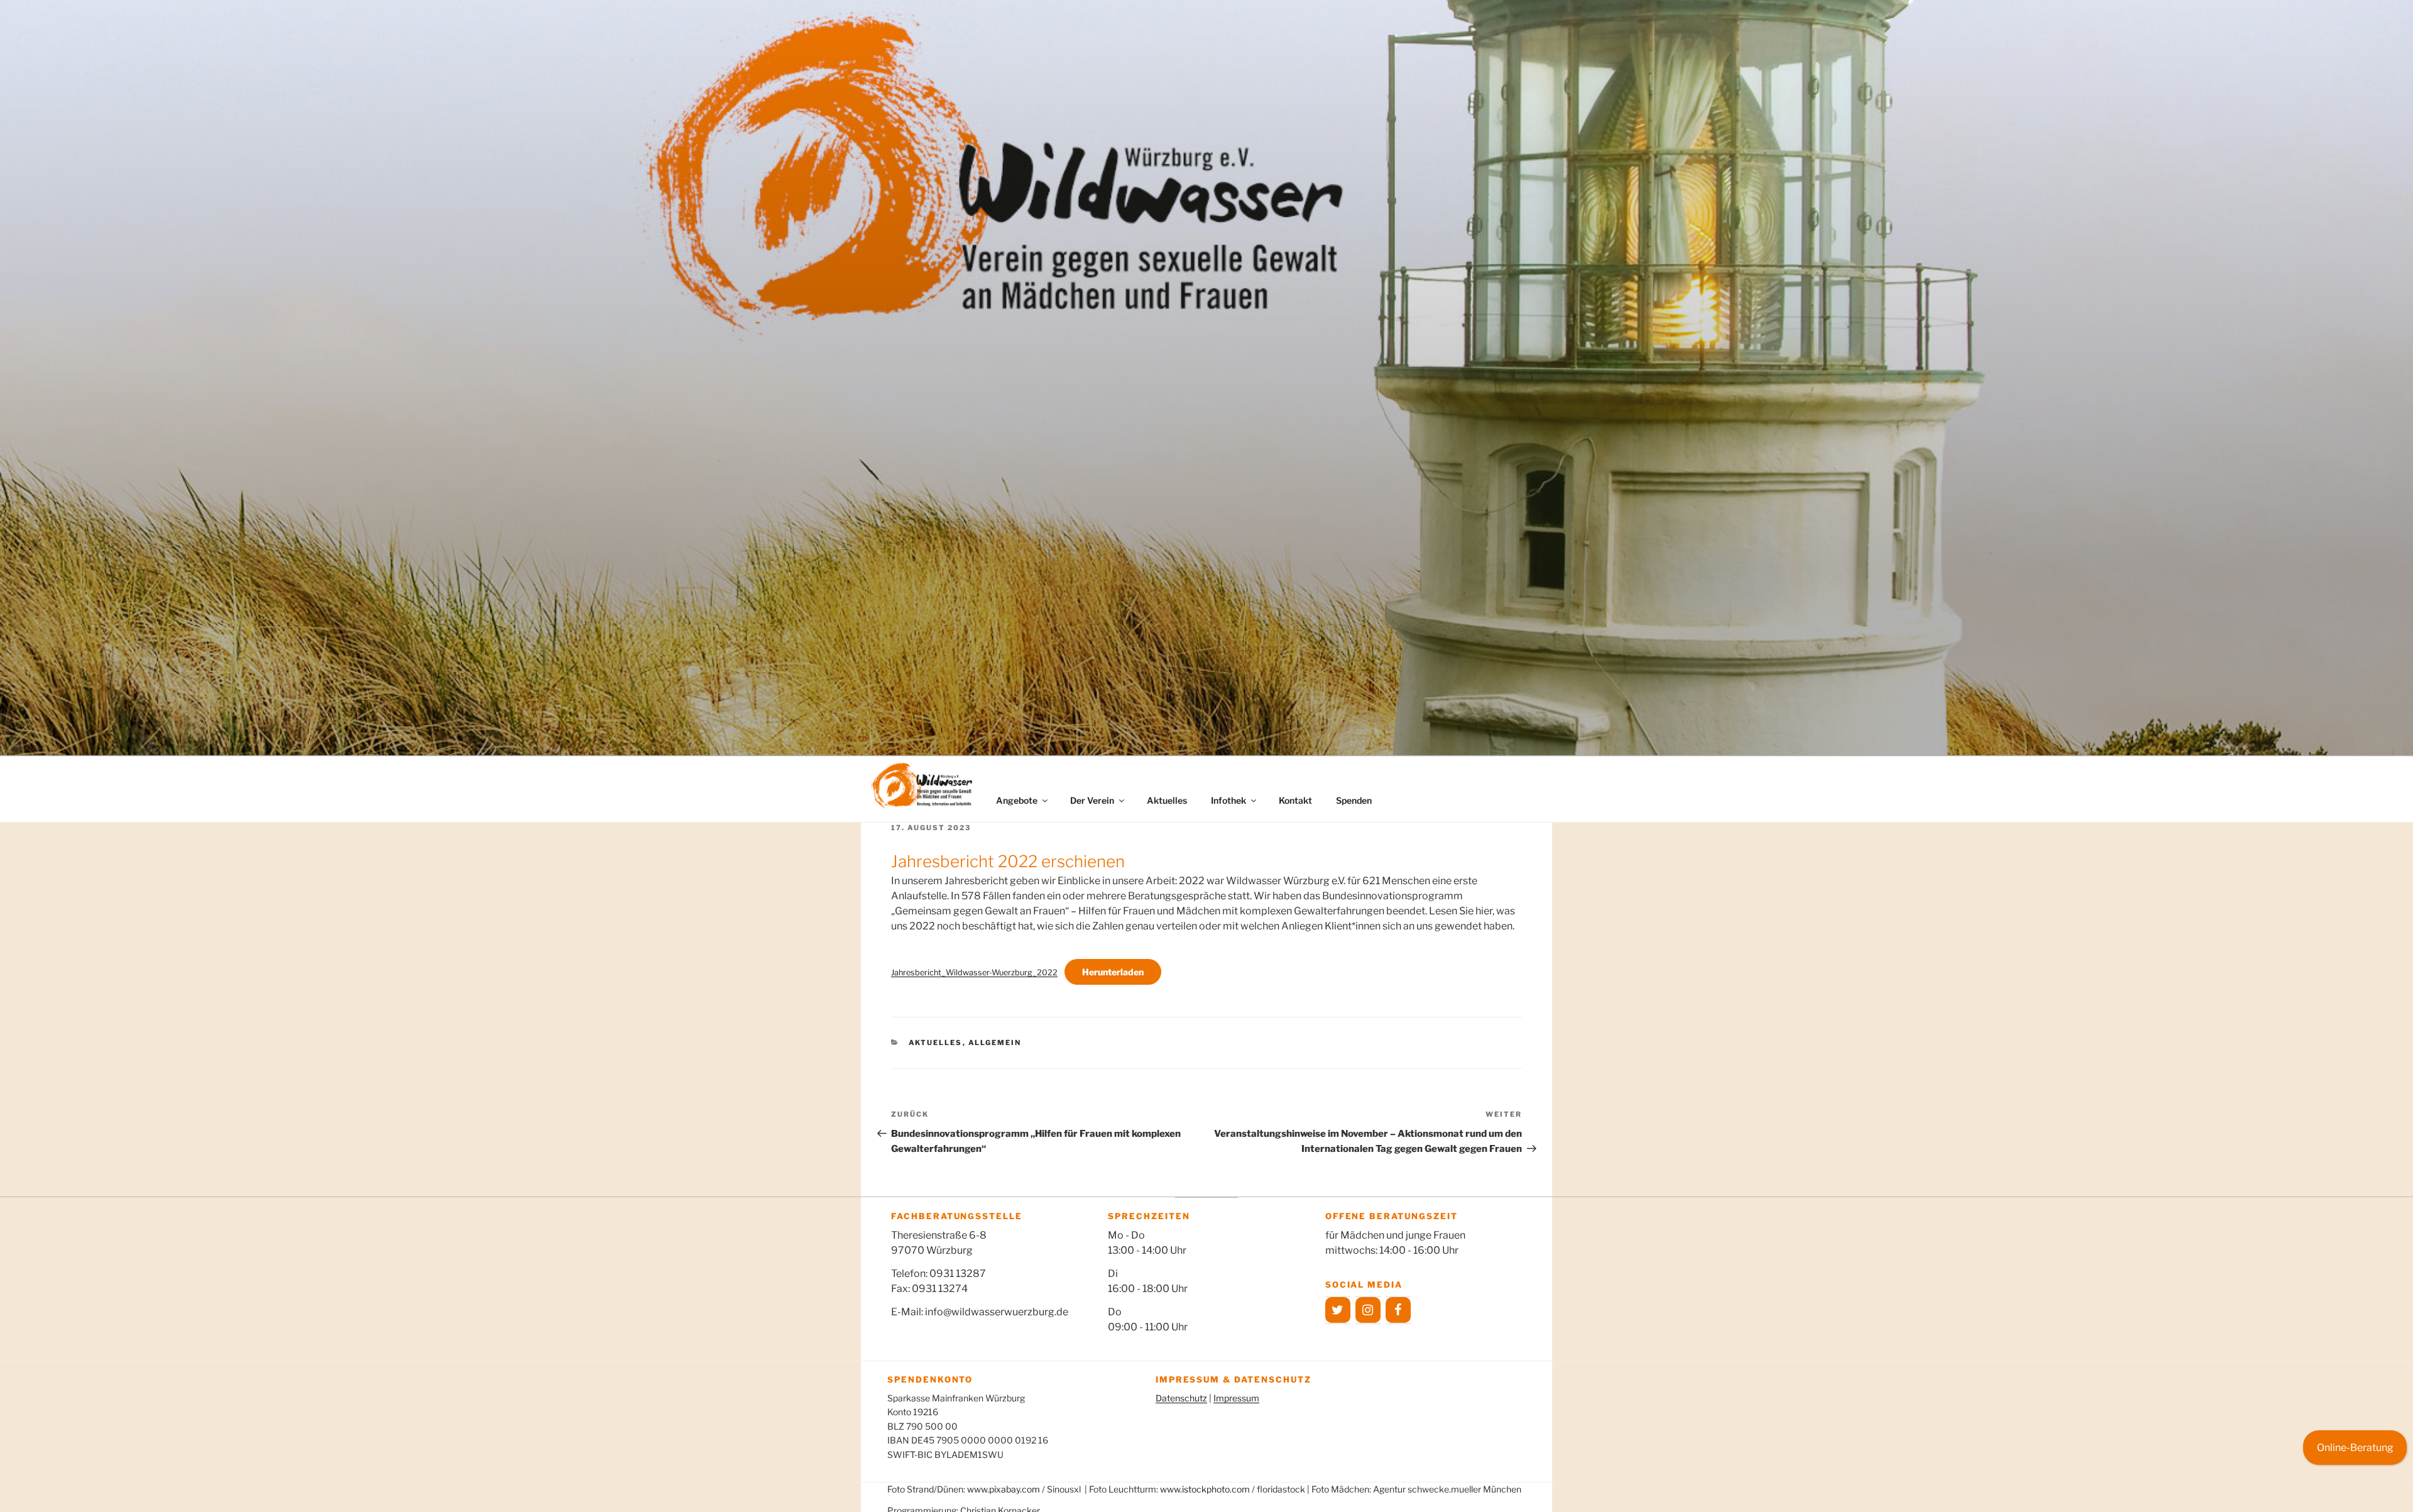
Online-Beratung (2355, 1448)
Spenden (1354, 800)
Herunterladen (1113, 972)
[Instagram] (1368, 1310)
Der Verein (1092, 800)
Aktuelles (1167, 800)
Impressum (1236, 1398)
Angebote (1017, 800)
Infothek (1228, 800)
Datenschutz (1181, 1398)
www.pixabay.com (1004, 1489)
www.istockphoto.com (1205, 1489)
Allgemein (995, 1043)
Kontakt (1295, 800)
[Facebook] (1398, 1310)
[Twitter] (1338, 1310)
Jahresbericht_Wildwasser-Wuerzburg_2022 (974, 972)
